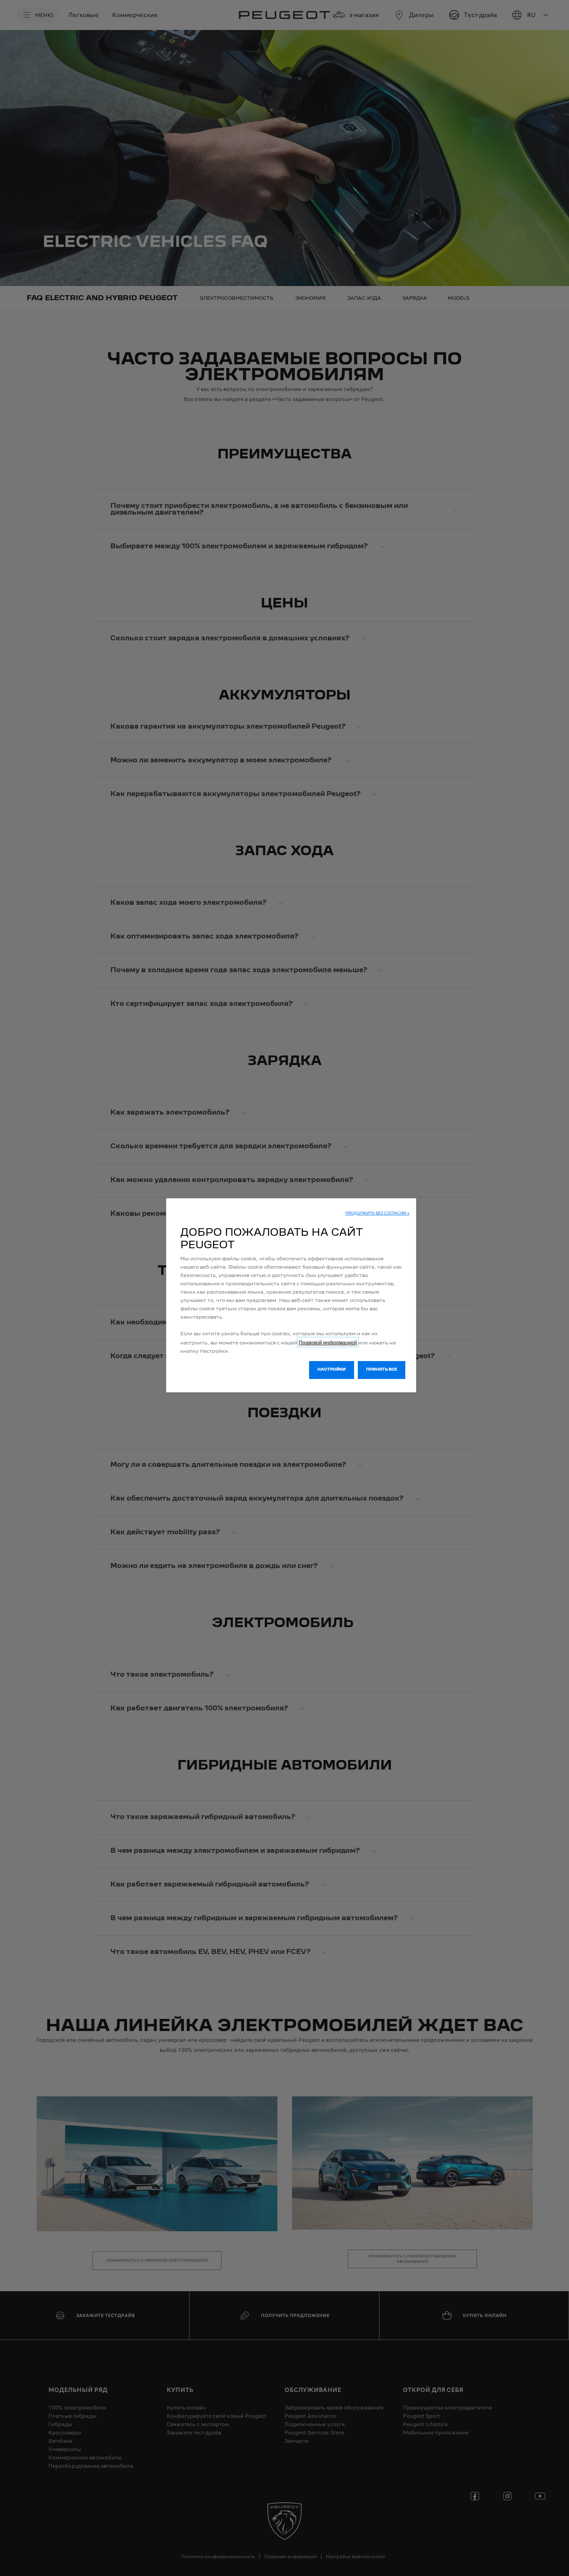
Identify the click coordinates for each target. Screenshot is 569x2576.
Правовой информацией (328, 1342)
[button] (377, 1214)
